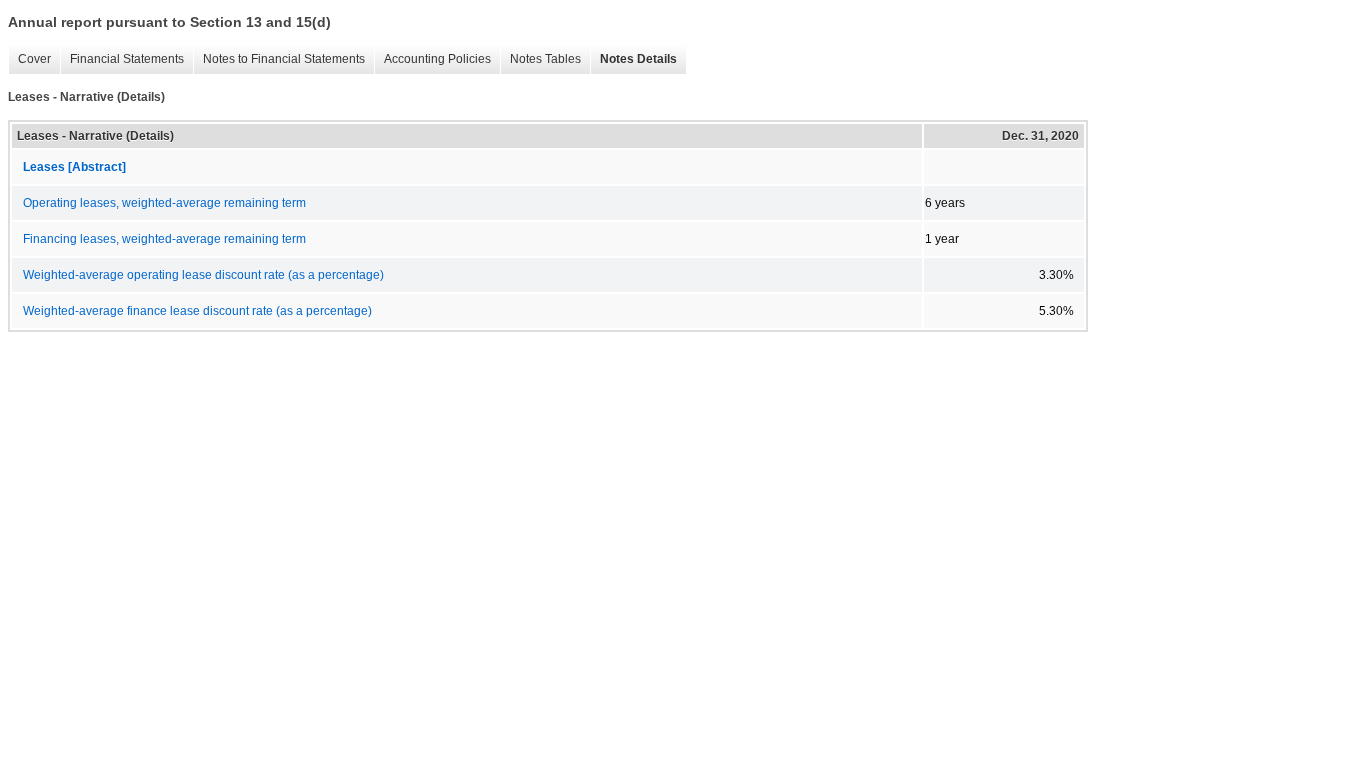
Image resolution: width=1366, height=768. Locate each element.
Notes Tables (540, 59)
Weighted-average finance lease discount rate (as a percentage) (197, 311)
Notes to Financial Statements (279, 59)
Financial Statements (122, 59)
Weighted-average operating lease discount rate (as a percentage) (203, 275)
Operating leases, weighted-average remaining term (164, 203)
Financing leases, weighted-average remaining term (164, 239)
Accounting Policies (432, 59)
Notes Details (633, 59)
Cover (29, 59)
